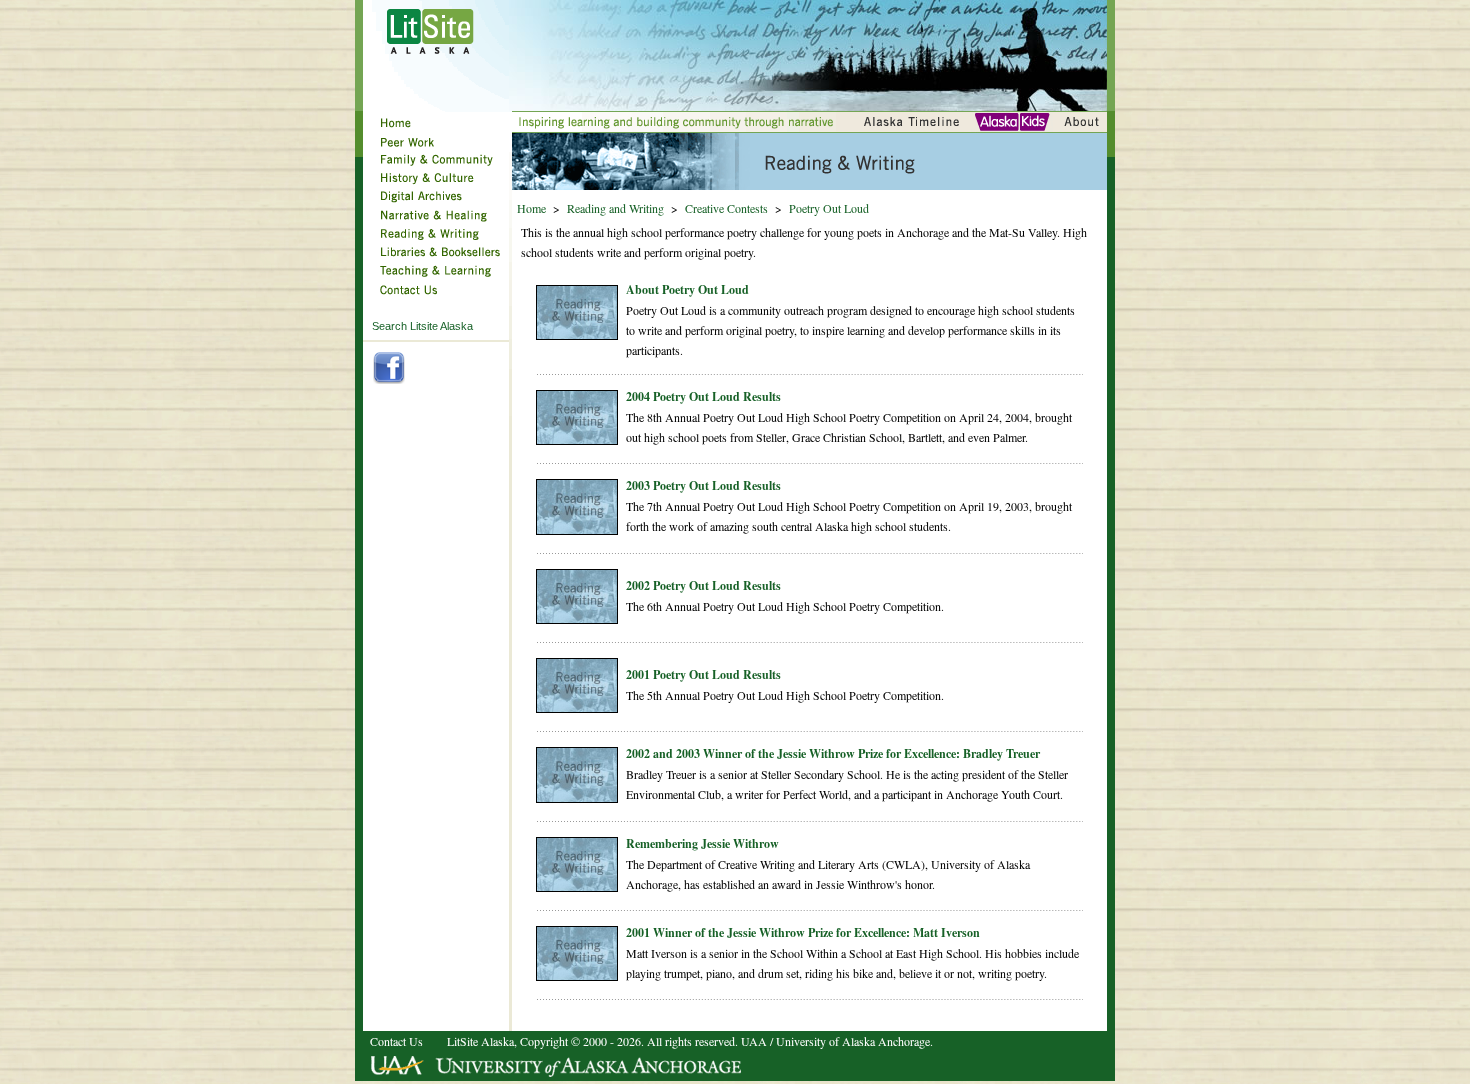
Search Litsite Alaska (422, 326)
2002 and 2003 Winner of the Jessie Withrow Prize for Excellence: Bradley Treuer (833, 753)
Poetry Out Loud (829, 208)
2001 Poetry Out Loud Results (703, 674)
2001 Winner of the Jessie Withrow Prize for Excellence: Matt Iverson (803, 932)
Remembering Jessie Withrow (702, 843)
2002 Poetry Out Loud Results (703, 585)
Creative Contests (726, 208)
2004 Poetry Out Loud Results (703, 396)
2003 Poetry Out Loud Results (703, 485)
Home (531, 208)
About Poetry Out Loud (687, 289)
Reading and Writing (615, 208)
